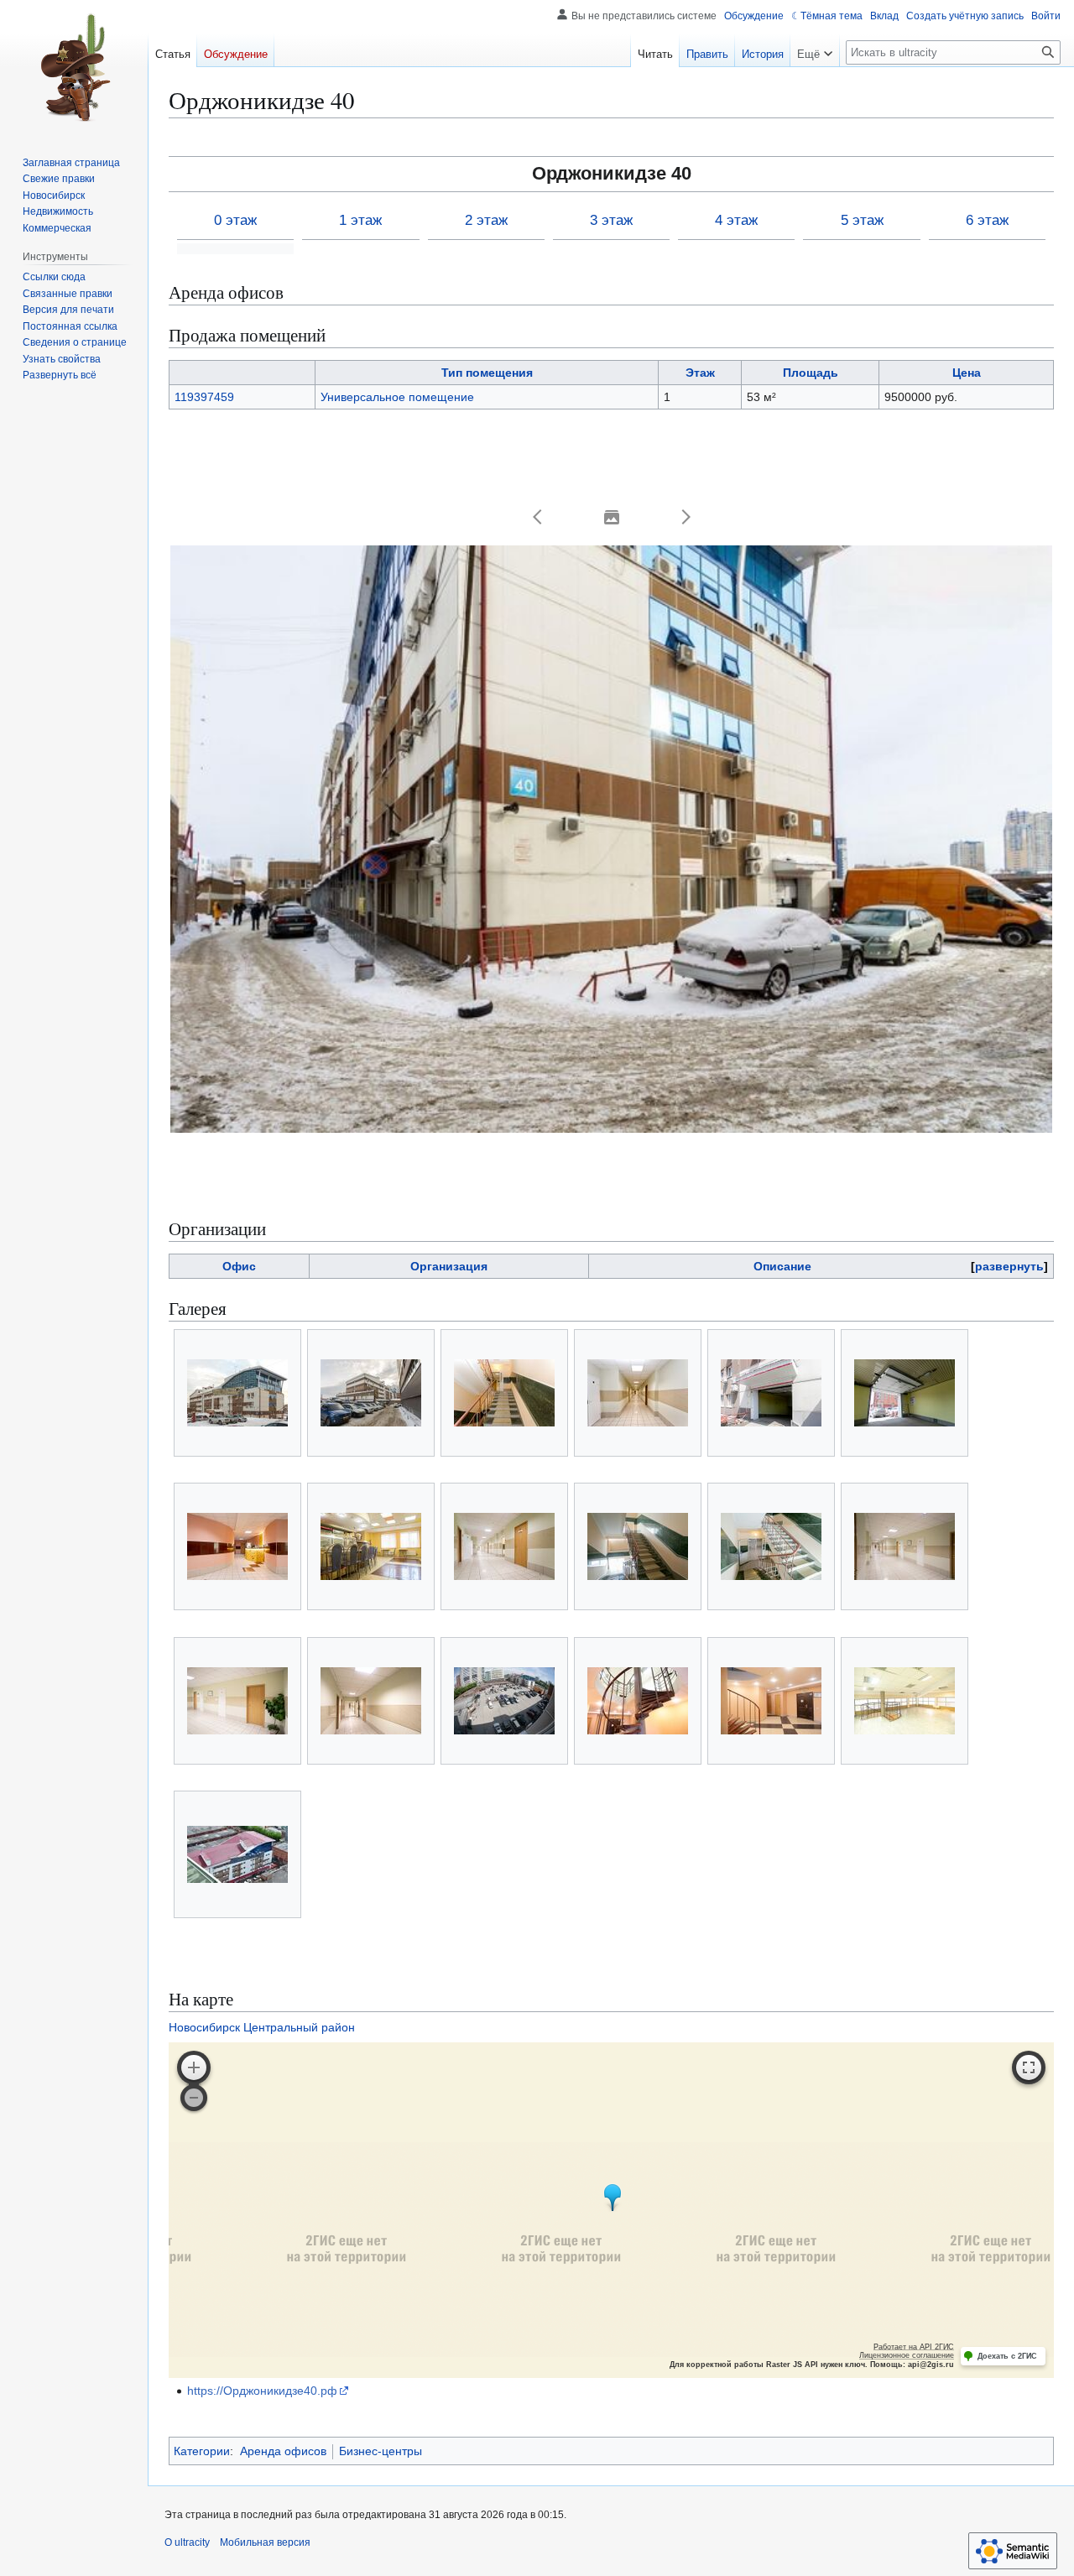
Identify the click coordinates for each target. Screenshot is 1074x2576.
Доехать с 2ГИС (1007, 2356)
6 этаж (987, 220)
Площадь (811, 373)
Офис (239, 1266)
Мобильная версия (265, 2542)
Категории (202, 2451)
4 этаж (736, 220)
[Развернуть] (1029, 2068)
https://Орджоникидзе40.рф (262, 2391)
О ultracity (187, 2542)
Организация (449, 1266)
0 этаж (235, 220)
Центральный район (299, 2027)
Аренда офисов (283, 2451)
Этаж (700, 373)
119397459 (204, 397)
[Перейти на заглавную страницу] (74, 67)
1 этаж (360, 220)
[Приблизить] (194, 2068)
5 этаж (862, 220)
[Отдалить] (194, 2098)
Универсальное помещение (397, 397)
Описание (782, 1266)
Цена (967, 373)
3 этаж (611, 220)
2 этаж (486, 220)
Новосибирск (204, 2027)
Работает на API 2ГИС (914, 2347)
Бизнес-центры (381, 2451)
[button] (538, 517)
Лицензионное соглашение (907, 2355)
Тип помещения (487, 373)
